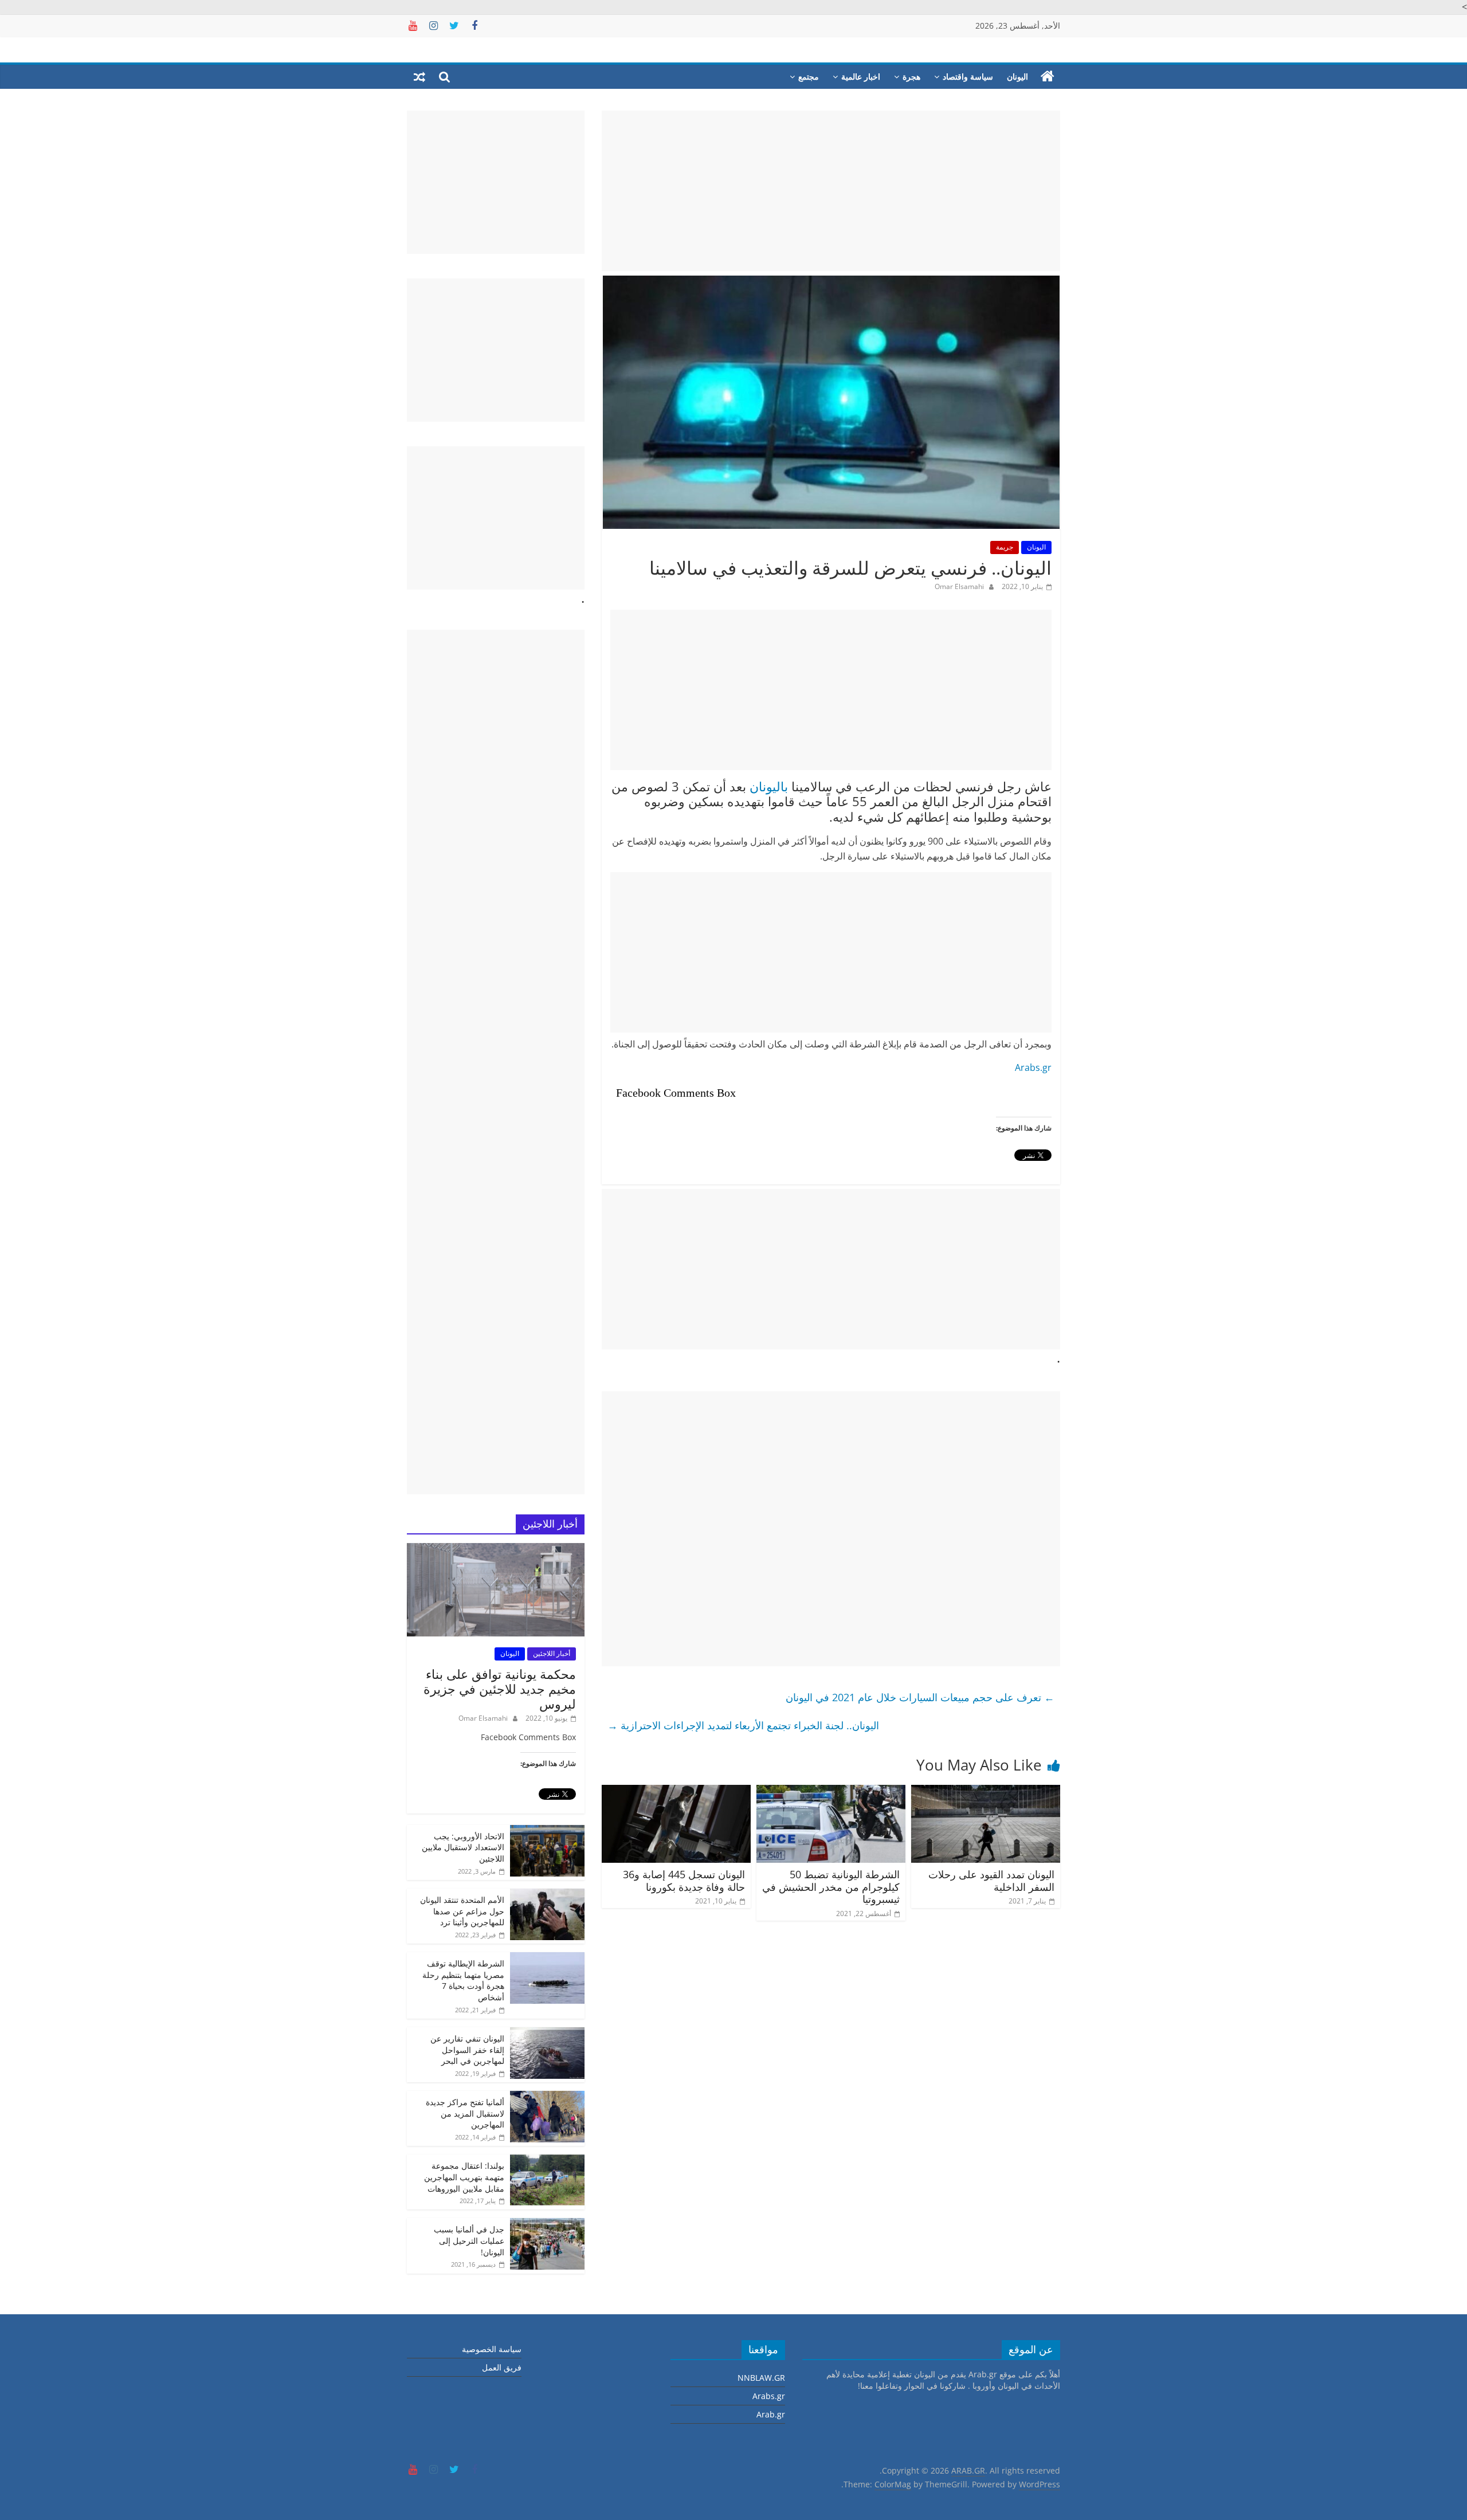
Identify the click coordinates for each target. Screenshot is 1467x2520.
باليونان (769, 786)
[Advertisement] (831, 191)
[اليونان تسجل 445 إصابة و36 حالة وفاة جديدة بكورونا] (676, 1792)
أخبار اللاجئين (552, 1653)
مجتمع (809, 76)
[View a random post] (419, 77)
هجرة (911, 76)
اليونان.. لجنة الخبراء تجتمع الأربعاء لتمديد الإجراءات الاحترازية (743, 1725)
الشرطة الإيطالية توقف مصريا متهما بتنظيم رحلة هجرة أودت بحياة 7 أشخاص (463, 1980)
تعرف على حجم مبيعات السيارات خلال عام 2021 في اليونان (920, 1697)
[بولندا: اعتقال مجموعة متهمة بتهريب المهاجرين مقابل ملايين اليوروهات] (547, 2160)
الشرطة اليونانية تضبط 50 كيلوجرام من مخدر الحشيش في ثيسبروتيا (831, 1887)
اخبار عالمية (861, 76)
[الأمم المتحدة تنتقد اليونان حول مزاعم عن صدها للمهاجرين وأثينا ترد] (547, 1895)
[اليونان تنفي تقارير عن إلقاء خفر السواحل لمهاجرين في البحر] (547, 2033)
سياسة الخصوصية (492, 2349)
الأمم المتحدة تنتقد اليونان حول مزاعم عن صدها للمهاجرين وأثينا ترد (462, 1911)
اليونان (1017, 76)
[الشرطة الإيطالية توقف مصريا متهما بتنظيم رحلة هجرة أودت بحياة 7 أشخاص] (547, 1958)
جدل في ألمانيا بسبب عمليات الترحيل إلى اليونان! (469, 2240)
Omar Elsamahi (959, 586)
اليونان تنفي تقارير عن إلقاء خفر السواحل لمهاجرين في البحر (467, 2050)
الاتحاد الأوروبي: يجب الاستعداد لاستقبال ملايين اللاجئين (463, 1847)
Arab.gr (771, 2414)
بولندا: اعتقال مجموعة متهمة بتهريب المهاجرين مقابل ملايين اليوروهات (464, 2177)
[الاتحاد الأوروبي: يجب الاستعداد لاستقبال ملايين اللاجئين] (547, 1831)
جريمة (1005, 547)
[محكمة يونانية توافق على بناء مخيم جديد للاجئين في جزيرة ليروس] (496, 1549)
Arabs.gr (1033, 1067)
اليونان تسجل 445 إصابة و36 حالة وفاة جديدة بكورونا (684, 1881)
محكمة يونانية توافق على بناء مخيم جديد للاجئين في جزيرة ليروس (500, 1689)
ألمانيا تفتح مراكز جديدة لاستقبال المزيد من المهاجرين (465, 2113)
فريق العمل (502, 2367)
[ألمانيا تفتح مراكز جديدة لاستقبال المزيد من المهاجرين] (547, 2097)
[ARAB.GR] (1048, 77)
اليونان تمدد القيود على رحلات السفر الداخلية (991, 1881)
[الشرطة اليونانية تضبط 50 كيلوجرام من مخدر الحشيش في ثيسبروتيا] (831, 1792)
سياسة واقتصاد (968, 76)
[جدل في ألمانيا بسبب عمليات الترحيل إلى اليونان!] (547, 2224)
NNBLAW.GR (761, 2378)
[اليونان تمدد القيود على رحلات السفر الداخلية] (986, 1792)
